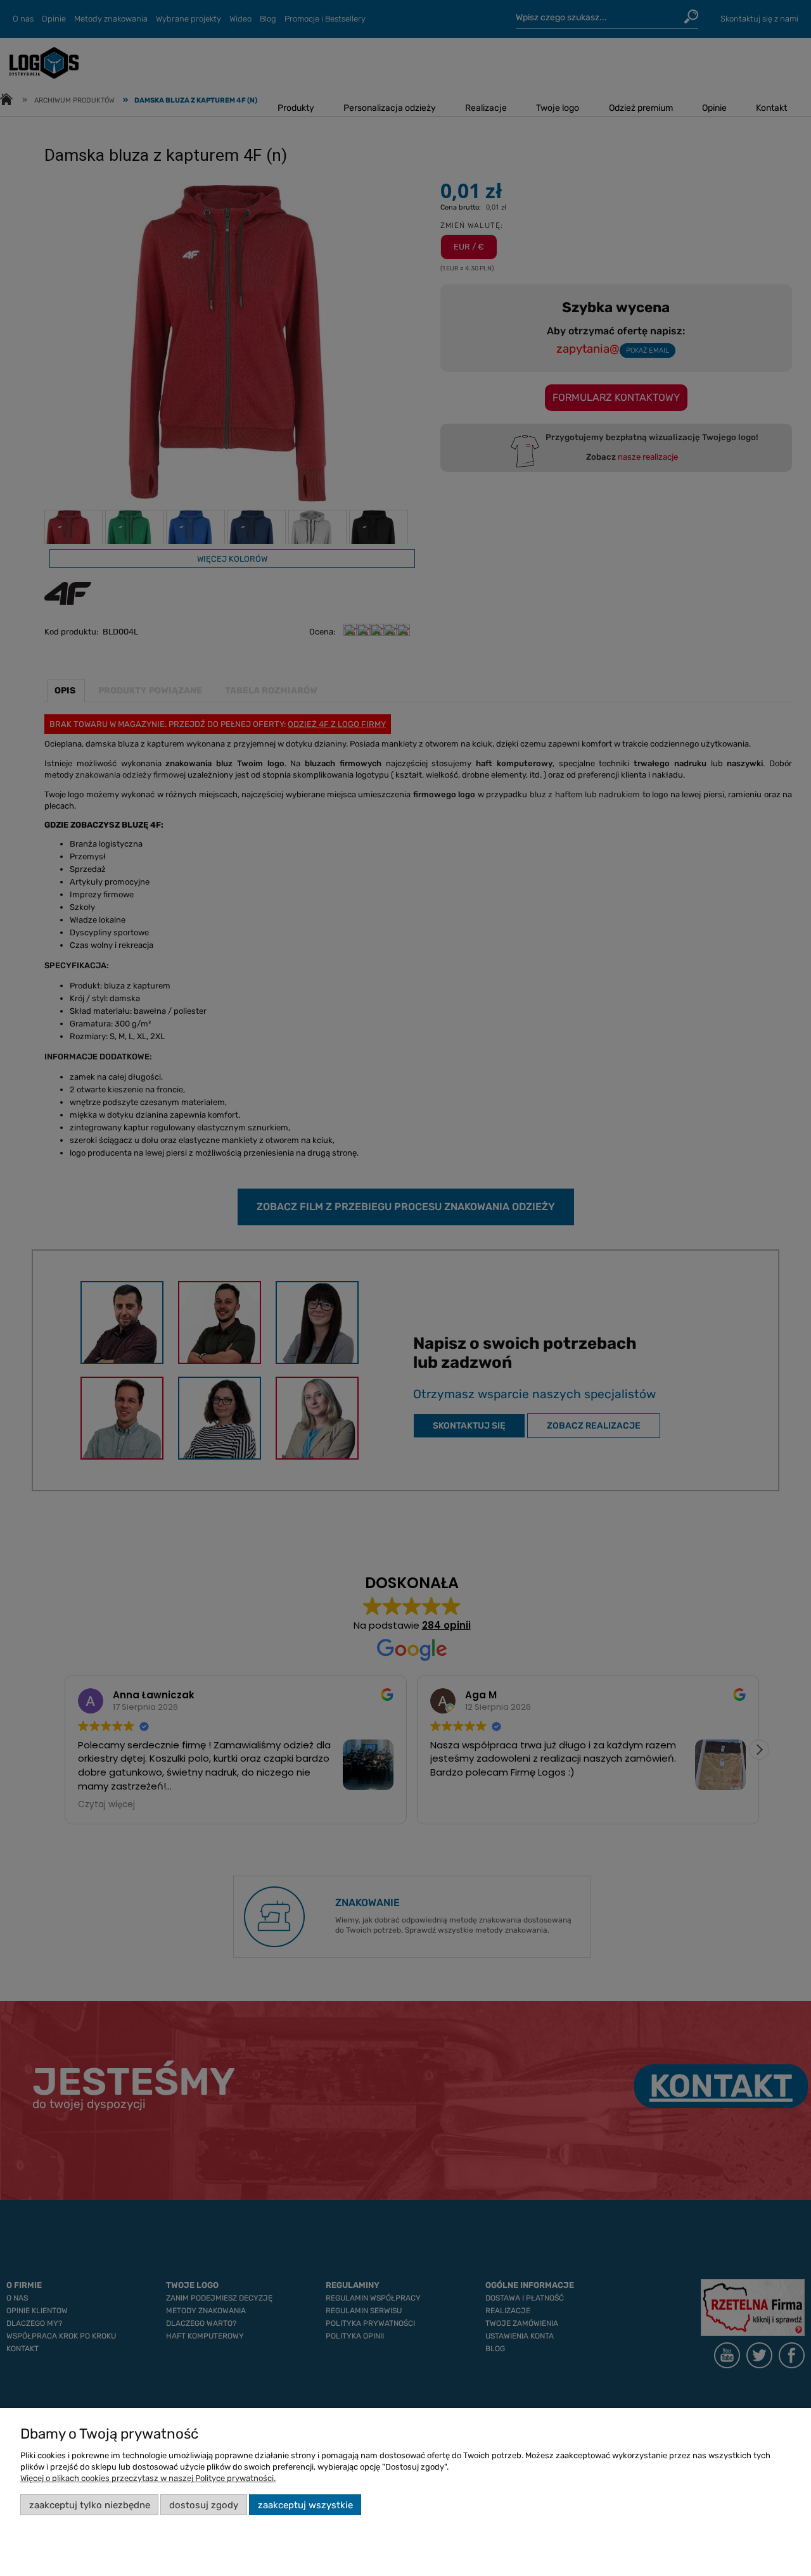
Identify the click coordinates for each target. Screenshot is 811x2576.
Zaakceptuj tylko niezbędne (90, 2505)
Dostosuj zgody (204, 2505)
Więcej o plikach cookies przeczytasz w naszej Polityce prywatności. (148, 2478)
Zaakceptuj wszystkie (305, 2505)
